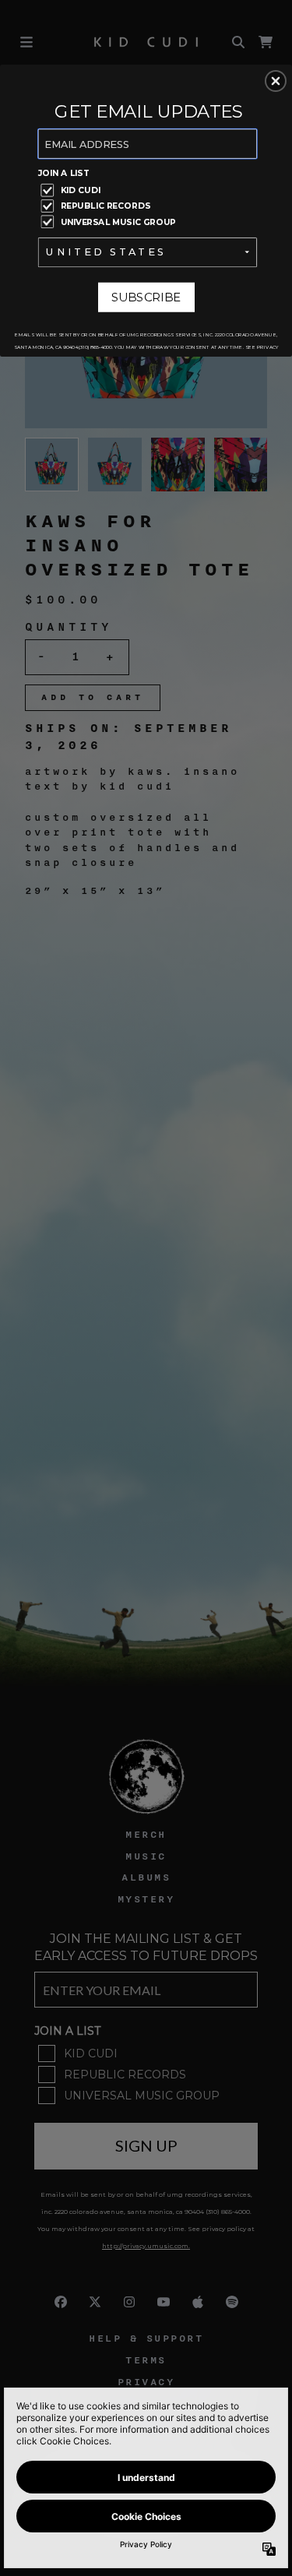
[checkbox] (150, 190)
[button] (276, 81)
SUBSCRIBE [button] (146, 297)
